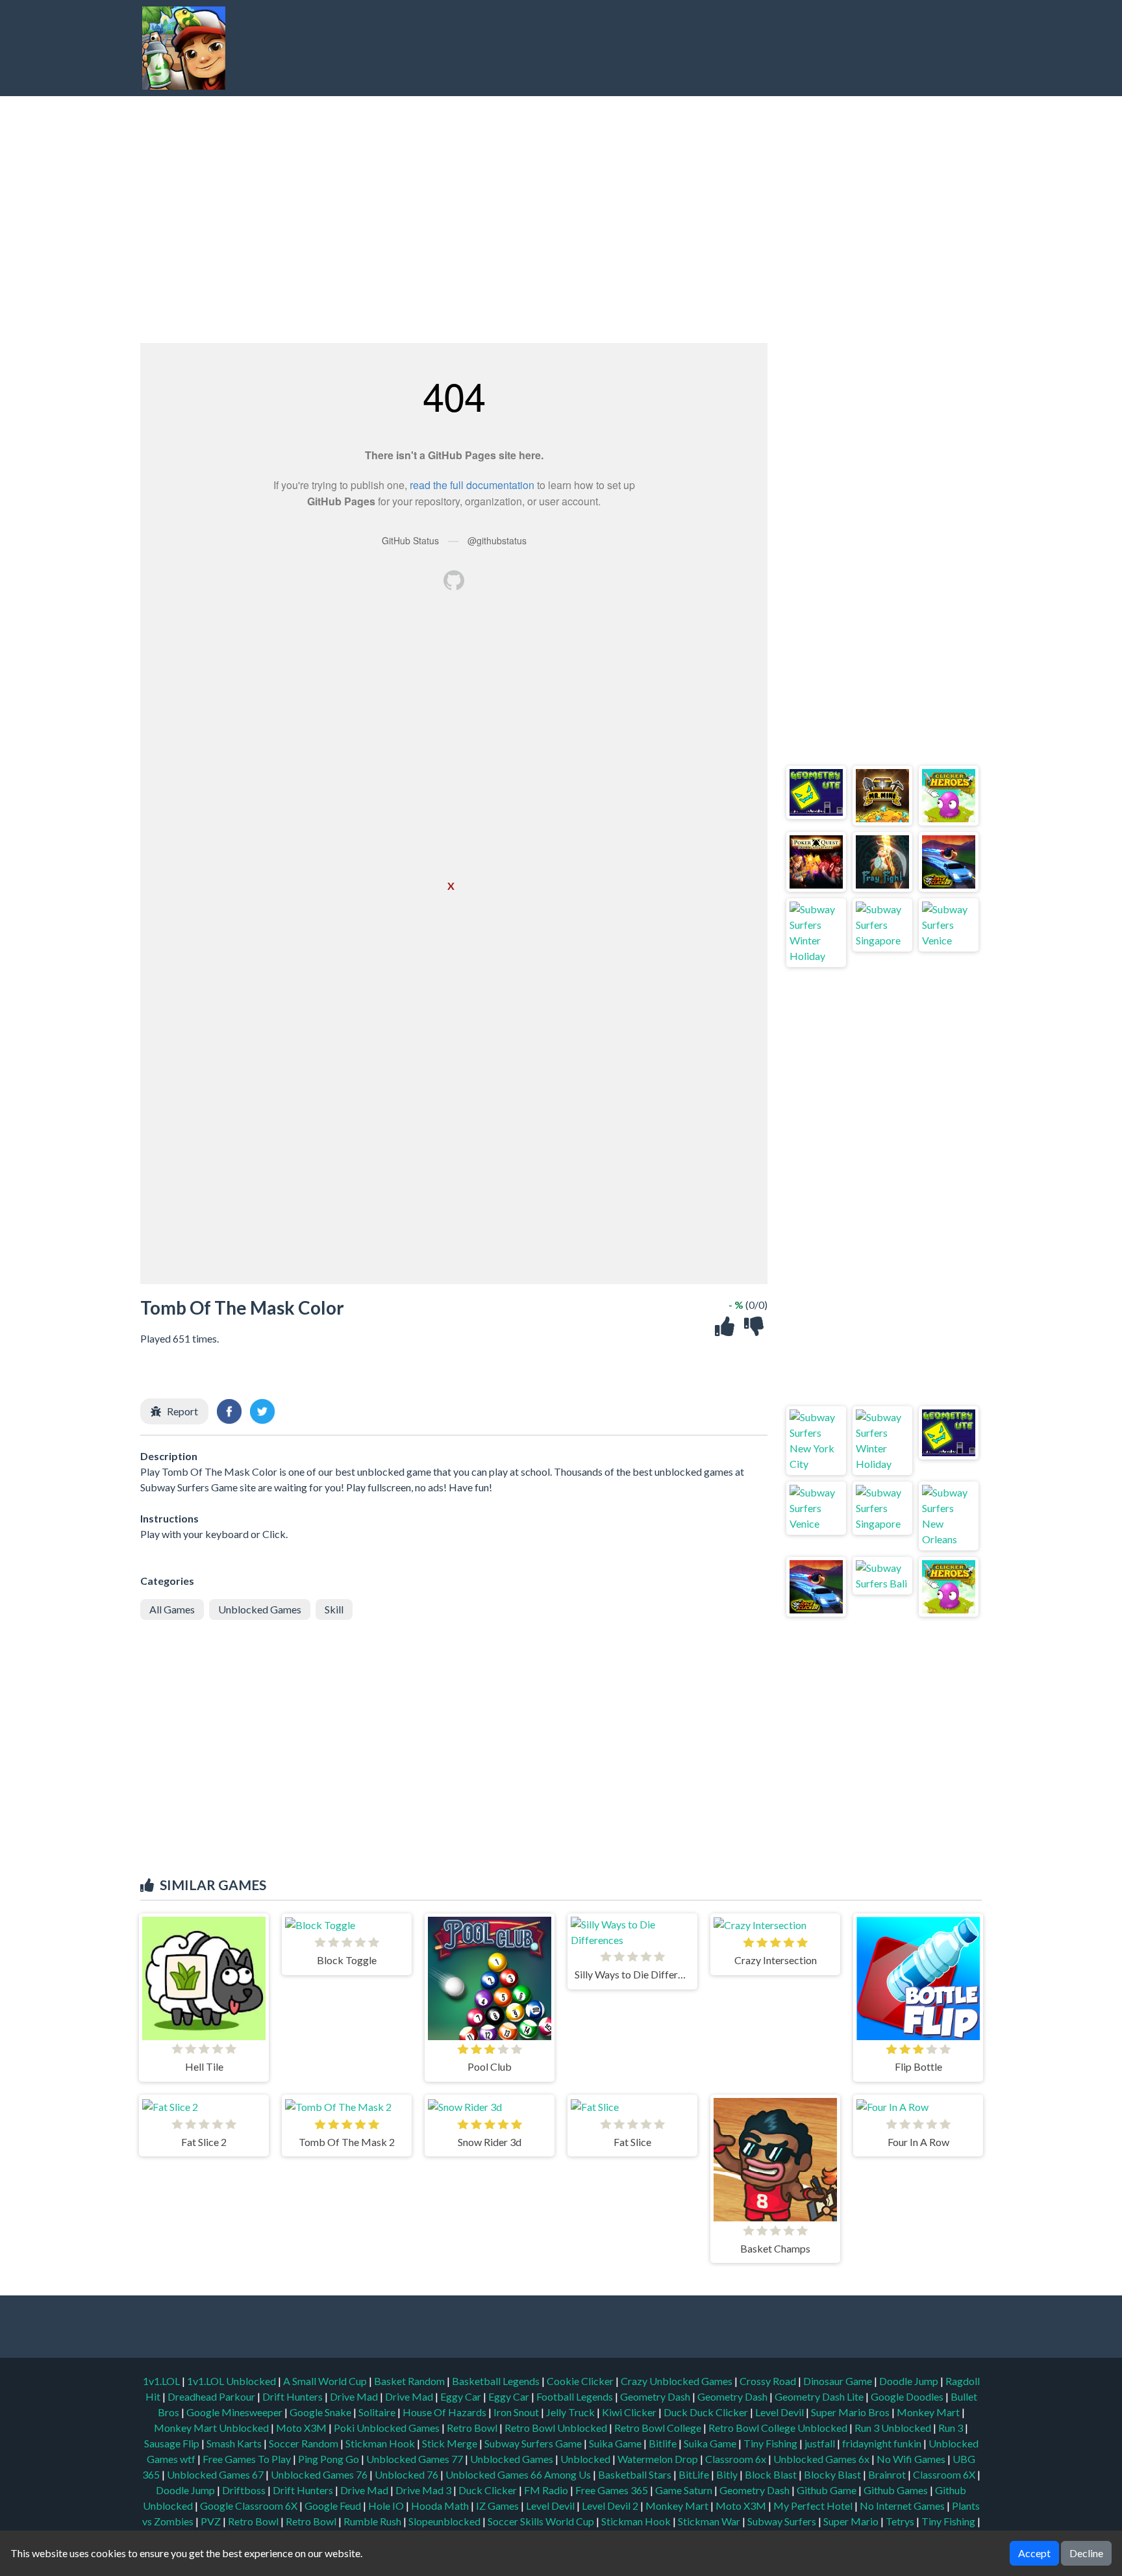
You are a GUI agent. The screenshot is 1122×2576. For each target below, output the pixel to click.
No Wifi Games (911, 2459)
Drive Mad (355, 2396)
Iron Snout (517, 2412)
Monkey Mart (929, 2412)
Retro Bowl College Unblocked (779, 2428)
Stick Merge (451, 2443)
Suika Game (616, 2443)
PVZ (211, 2521)
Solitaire (378, 2412)
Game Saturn (684, 2490)
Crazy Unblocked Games (678, 2381)
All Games (172, 1609)
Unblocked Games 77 (416, 2459)
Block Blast (771, 2474)
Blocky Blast (832, 2474)
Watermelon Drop (659, 2459)
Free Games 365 (612, 2490)
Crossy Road (769, 2381)
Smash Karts (235, 2443)
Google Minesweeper (235, 2412)
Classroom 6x (736, 2459)
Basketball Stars (635, 2474)
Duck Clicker (488, 2490)
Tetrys (900, 2521)
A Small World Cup (326, 2381)
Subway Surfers (782, 2521)
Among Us (567, 2474)
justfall (821, 2443)
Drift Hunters (293, 2396)
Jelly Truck (571, 2412)
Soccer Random (305, 2443)
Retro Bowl (473, 2428)
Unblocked (586, 2459)
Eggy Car (462, 2396)
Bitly (727, 2474)
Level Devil (780, 2412)
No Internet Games (902, 2506)
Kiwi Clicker (630, 2412)
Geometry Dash (656, 2396)
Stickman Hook (381, 2443)
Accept (1034, 2553)
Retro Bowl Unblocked (557, 2428)
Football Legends (576, 2396)
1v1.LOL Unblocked (232, 2381)
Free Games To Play (248, 2459)
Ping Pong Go (330, 2459)
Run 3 (952, 2428)
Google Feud (333, 2506)
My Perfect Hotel (813, 2506)
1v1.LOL (162, 2381)
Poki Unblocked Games (388, 2428)
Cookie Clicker (581, 2381)
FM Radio (546, 2490)
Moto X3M (302, 2428)
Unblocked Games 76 (319, 2474)
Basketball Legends (497, 2381)
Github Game (827, 2490)
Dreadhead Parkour (212, 2396)
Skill (334, 1609)
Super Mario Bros (851, 2412)
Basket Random (410, 2381)
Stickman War (709, 2521)
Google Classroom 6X (249, 2506)
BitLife (694, 2474)
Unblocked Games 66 (494, 2474)
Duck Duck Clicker (707, 2412)
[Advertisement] (740, 48)
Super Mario (851, 2521)
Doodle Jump (910, 2381)
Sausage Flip (173, 2443)
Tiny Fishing (771, 2443)
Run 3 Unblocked (894, 2428)
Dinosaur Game (839, 2381)
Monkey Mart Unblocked (212, 2428)
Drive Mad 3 (423, 2490)
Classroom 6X (944, 2474)
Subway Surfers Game (534, 2443)
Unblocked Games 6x (821, 2459)
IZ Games (497, 2506)
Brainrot (887, 2474)
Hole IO (386, 2506)
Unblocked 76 (406, 2474)
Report (182, 1411)
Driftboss (244, 2490)
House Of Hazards (445, 2412)
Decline (1086, 2553)
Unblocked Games (260, 1609)
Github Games (896, 2490)
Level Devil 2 (610, 2506)
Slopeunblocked (444, 2521)
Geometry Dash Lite (820, 2396)
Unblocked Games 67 (215, 2474)
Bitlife (664, 2443)
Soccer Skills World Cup (541, 2521)
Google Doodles (908, 2396)
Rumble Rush (372, 2521)
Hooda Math (440, 2506)
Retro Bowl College (659, 2428)
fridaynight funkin (883, 2443)
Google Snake (321, 2412)
